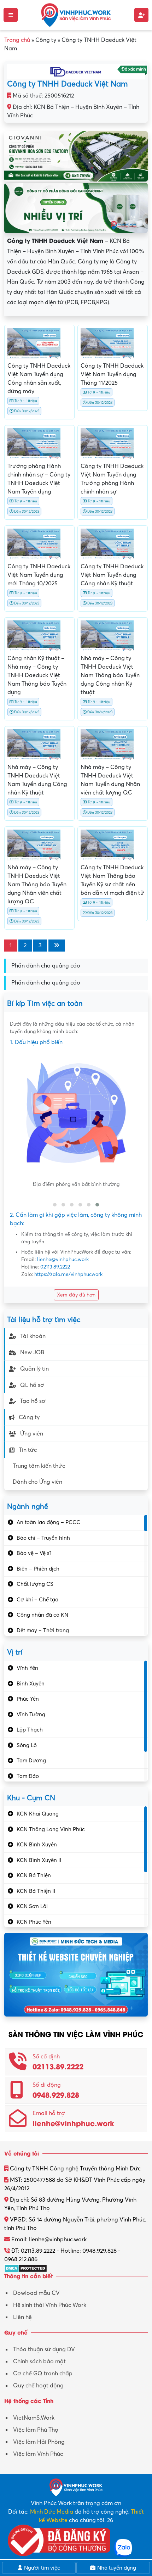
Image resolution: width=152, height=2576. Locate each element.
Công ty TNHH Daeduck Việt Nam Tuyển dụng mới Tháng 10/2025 (39, 575)
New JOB (32, 1353)
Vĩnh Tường (31, 1714)
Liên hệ (22, 2317)
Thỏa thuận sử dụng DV (44, 2349)
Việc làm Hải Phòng (39, 2442)
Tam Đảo (28, 1776)
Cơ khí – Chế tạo (37, 1600)
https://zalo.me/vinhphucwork (68, 1274)
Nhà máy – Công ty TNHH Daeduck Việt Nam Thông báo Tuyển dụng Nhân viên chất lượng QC (37, 885)
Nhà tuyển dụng (116, 2568)
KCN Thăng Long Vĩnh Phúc (51, 1829)
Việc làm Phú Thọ (36, 2430)
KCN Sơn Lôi (32, 1906)
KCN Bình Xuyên (37, 1845)
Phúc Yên (28, 1699)
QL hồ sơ (32, 1385)
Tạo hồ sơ (33, 1401)
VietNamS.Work (34, 2418)
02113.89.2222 (55, 1267)
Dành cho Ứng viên (37, 1482)
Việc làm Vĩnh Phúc (38, 2454)
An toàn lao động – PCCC (48, 1522)
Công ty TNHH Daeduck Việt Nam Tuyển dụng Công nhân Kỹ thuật (112, 575)
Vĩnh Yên (27, 1668)
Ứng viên (32, 1434)
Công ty (29, 1417)
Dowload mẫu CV (36, 2293)
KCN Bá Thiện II (36, 1891)
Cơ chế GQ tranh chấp (43, 2374)
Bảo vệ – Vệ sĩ (34, 1553)
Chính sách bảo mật (39, 2362)
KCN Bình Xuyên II (39, 1860)
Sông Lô (27, 1745)
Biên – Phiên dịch (38, 1569)
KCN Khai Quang (38, 1814)
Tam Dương (31, 1761)
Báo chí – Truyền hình (43, 1538)
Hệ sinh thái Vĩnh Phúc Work (50, 2305)
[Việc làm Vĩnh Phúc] (76, 15)
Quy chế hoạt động (38, 2386)
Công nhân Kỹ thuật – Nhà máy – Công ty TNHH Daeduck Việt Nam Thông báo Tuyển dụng (37, 675)
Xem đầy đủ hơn (76, 1295)
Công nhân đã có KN (42, 1615)
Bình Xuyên (31, 1684)
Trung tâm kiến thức (39, 1466)
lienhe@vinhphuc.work (63, 1259)
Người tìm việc (41, 2568)
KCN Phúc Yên (34, 1922)
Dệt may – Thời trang (43, 1630)
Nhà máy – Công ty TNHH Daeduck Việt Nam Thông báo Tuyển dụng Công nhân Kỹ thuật (110, 675)
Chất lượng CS (35, 1584)
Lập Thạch (30, 1730)
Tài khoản (33, 1336)
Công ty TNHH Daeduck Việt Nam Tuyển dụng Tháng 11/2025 (112, 374)
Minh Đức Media (52, 2512)
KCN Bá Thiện (34, 1875)
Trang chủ (17, 40)
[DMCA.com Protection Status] (26, 2268)
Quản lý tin (34, 1369)
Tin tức (28, 1450)
